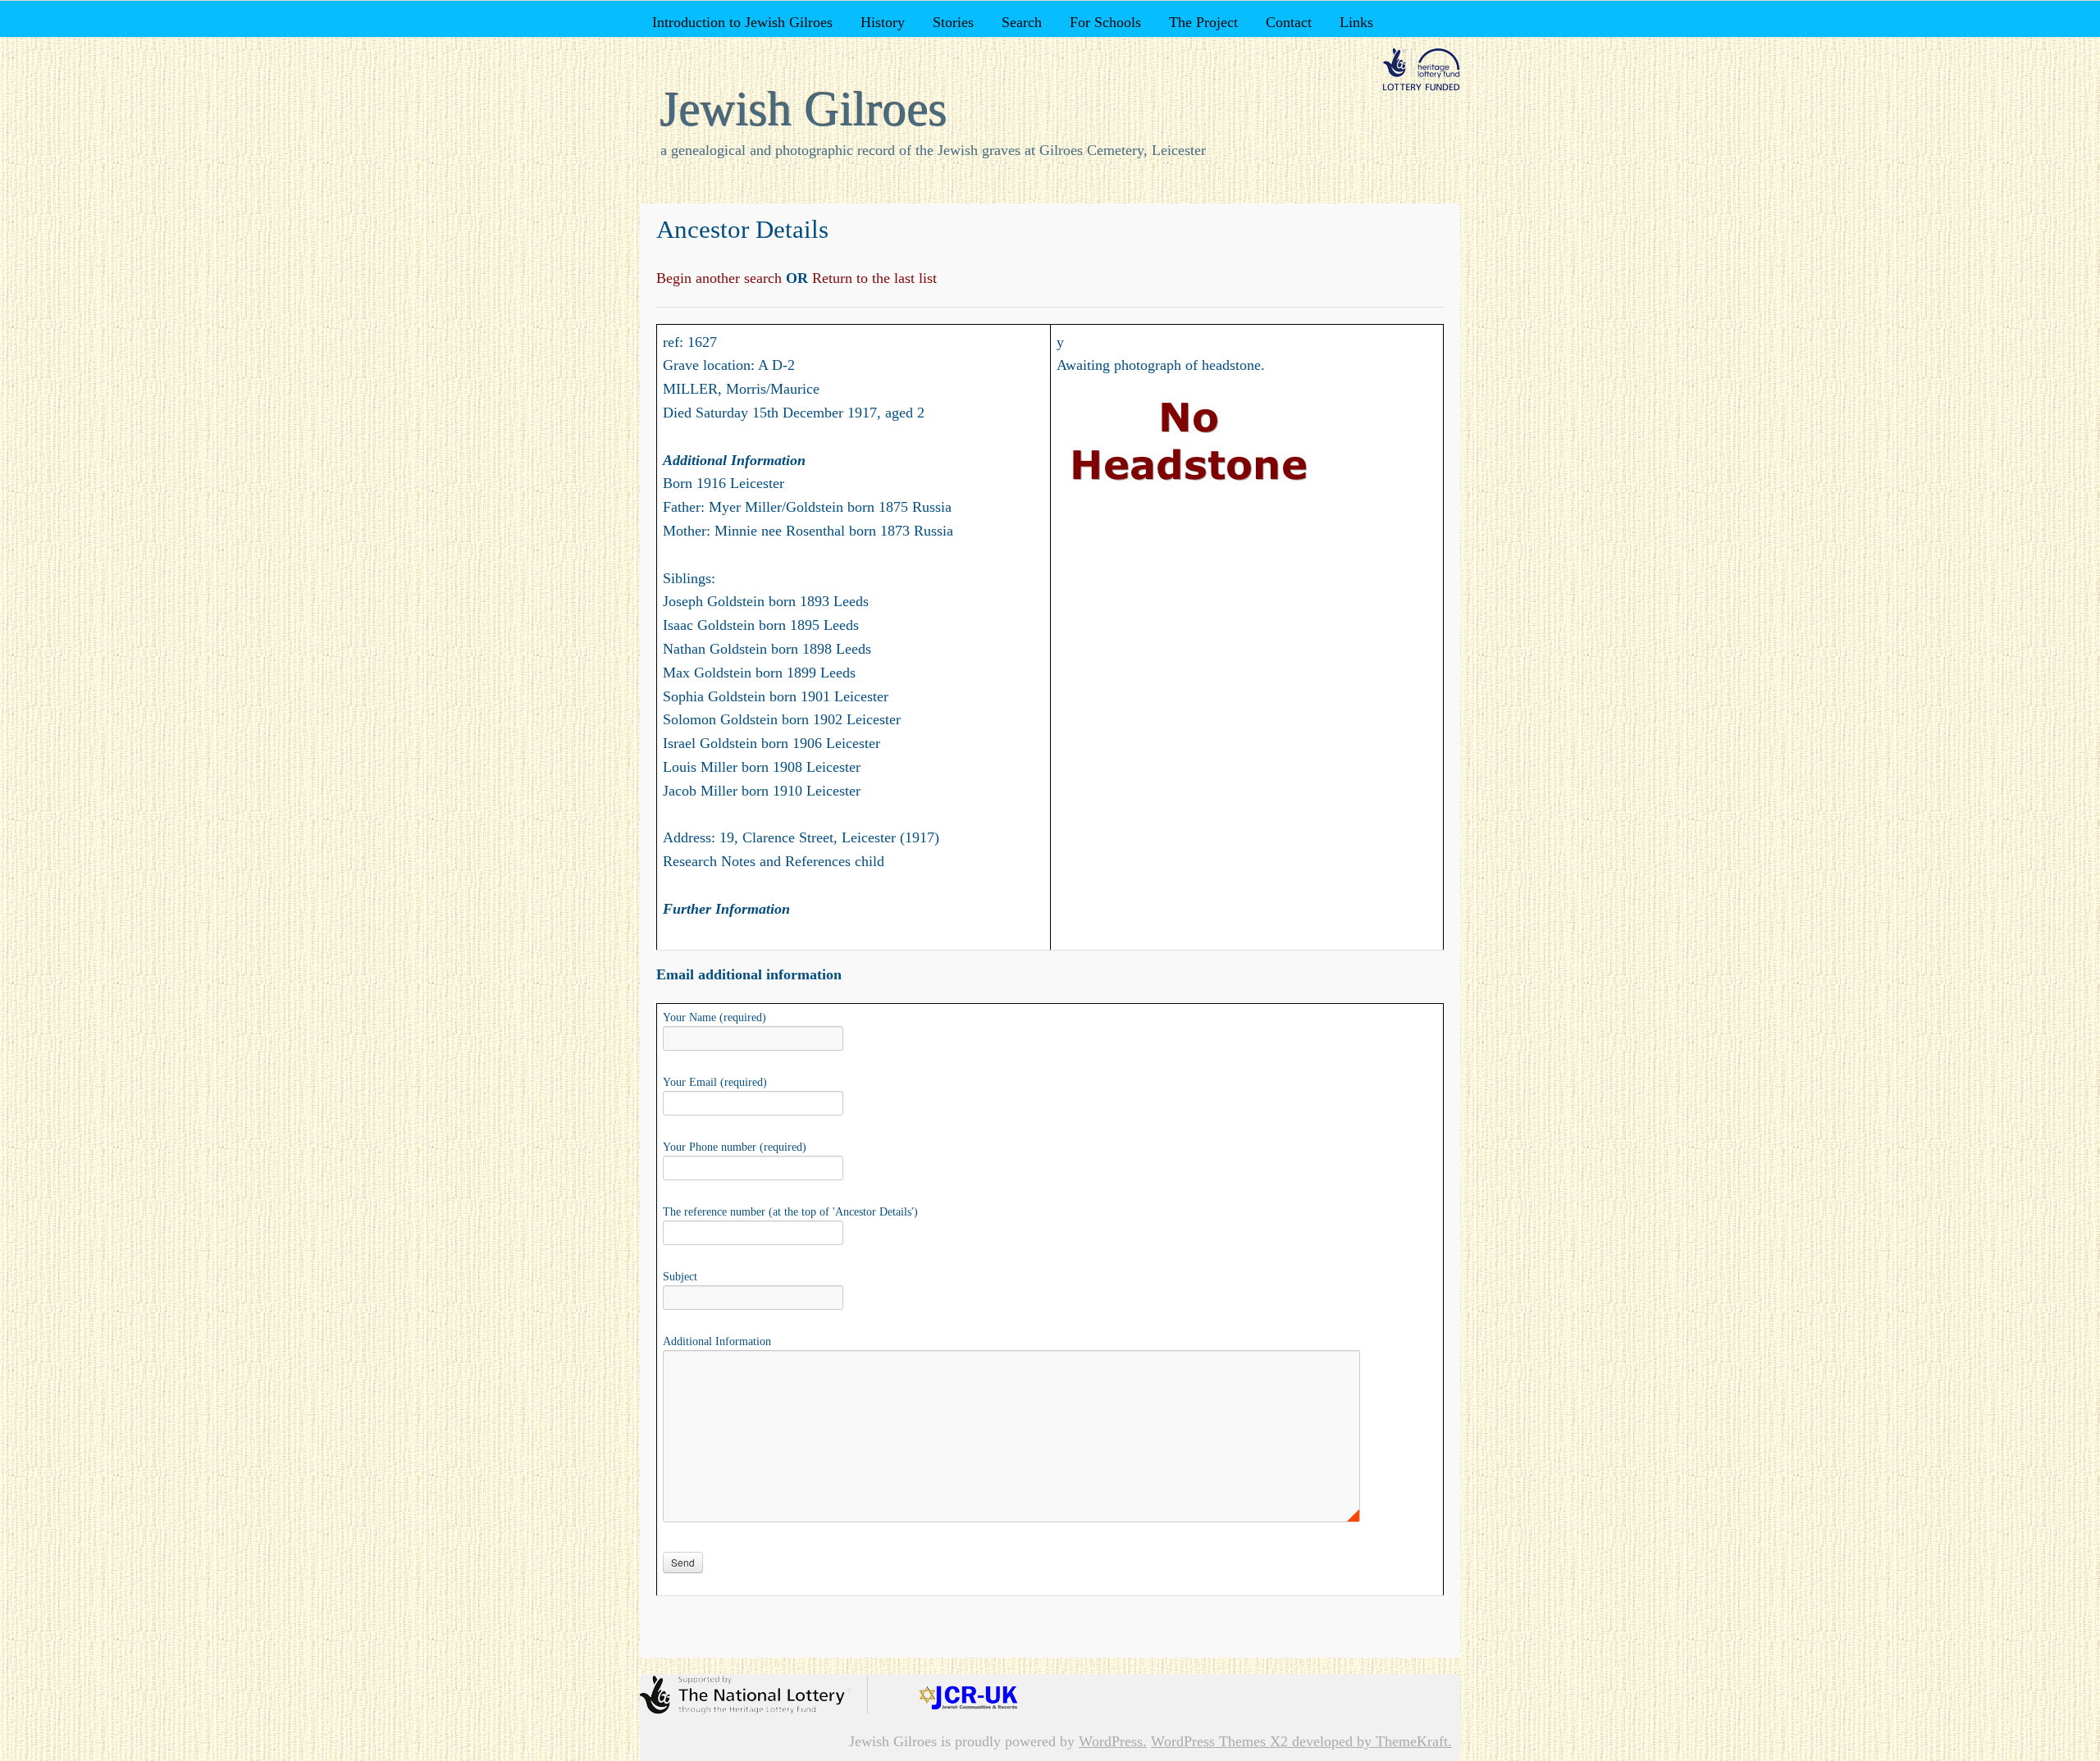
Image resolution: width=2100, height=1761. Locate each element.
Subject (680, 1277)
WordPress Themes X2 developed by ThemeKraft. (1301, 1741)
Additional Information (717, 1341)
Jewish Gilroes (804, 109)
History (883, 22)
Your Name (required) (714, 1017)
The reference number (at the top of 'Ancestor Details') (790, 1212)
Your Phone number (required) (735, 1147)
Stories (953, 22)
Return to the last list (872, 278)
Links (1356, 22)
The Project (1203, 22)
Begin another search (721, 278)
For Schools (1105, 22)
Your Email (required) (715, 1082)
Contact (1289, 22)
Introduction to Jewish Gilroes (742, 22)
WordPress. (1113, 1741)
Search (1022, 22)
